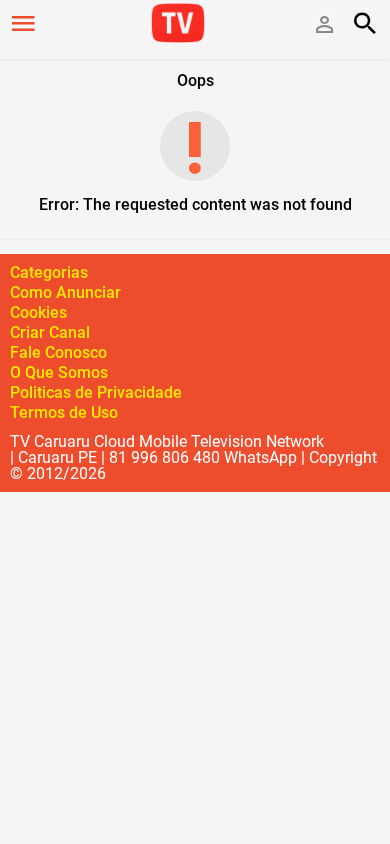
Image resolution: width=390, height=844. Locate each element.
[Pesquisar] (365, 23)
